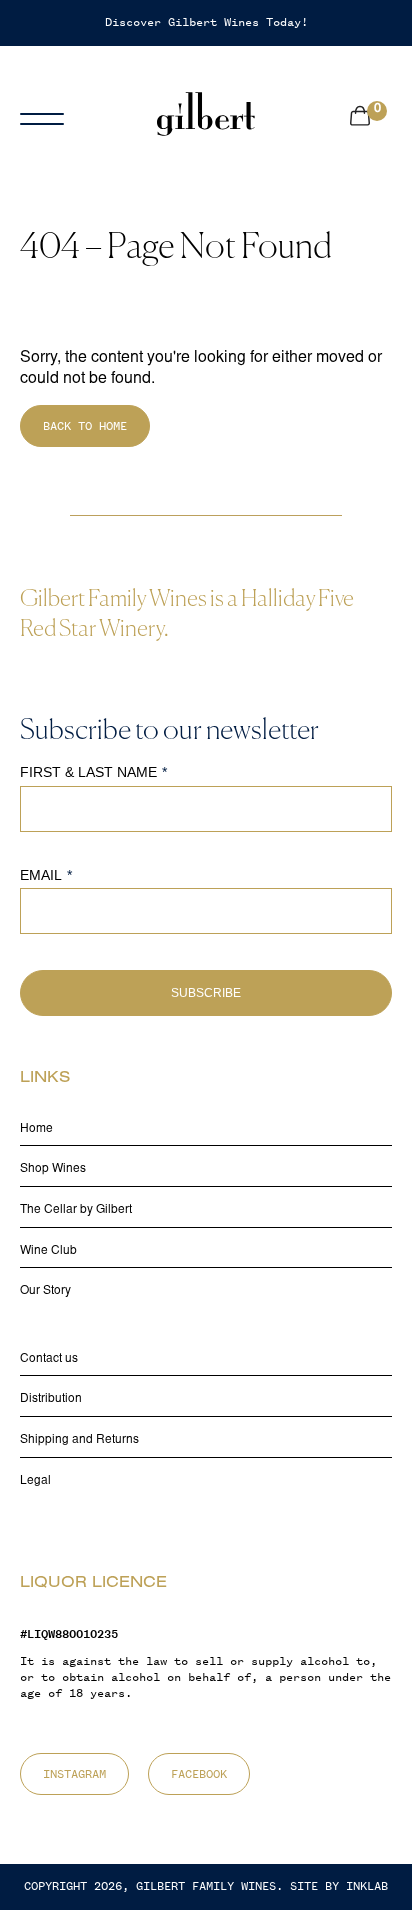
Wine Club (48, 1251)
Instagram (74, 1774)
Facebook (199, 1774)
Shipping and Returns (79, 1440)
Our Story (45, 1291)
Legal (35, 1481)
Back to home (85, 426)
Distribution (51, 1399)
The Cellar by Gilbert (76, 1210)
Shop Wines (53, 1169)
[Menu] (55, 114)
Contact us (49, 1359)
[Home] (206, 114)
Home (36, 1129)
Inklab (367, 1886)
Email (41, 875)
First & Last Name (88, 772)
